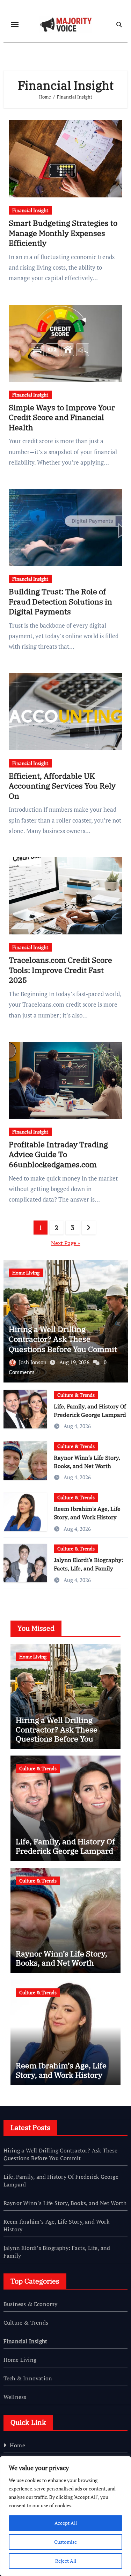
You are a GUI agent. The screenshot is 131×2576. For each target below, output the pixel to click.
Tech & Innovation (28, 2378)
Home (17, 2445)
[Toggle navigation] (15, 25)
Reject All (66, 2561)
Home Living (26, 1273)
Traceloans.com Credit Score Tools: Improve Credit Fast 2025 (60, 970)
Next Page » (66, 1243)
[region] (65, 2516)
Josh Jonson (33, 1362)
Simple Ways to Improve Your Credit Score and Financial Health (62, 417)
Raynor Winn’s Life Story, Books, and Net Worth (61, 1958)
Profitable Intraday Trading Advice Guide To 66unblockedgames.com (58, 1154)
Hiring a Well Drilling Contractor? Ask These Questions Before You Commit (63, 1339)
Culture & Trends (76, 1395)
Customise (65, 2542)
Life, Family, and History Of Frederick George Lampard (65, 1846)
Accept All (66, 2523)
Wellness (15, 2397)
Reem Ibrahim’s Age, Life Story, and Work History (61, 2070)
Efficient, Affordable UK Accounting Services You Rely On (62, 786)
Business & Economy (31, 2304)
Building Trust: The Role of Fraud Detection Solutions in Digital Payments (60, 601)
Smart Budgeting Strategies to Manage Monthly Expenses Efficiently (63, 233)
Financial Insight (30, 210)
